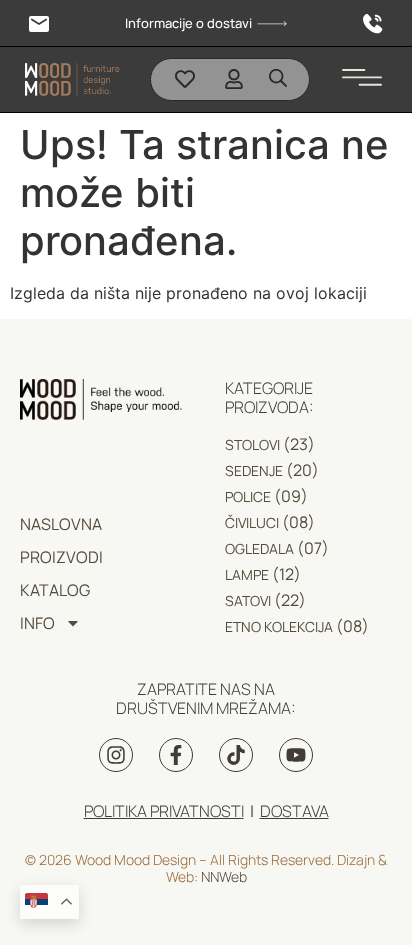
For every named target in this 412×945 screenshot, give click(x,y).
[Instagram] (116, 755)
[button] (362, 72)
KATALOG (55, 590)
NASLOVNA (61, 524)
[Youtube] (296, 755)
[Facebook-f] (176, 755)
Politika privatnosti (164, 811)
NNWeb (224, 876)
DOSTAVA (294, 811)
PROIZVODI (61, 557)
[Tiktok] (236, 755)
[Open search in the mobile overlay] (278, 77)
